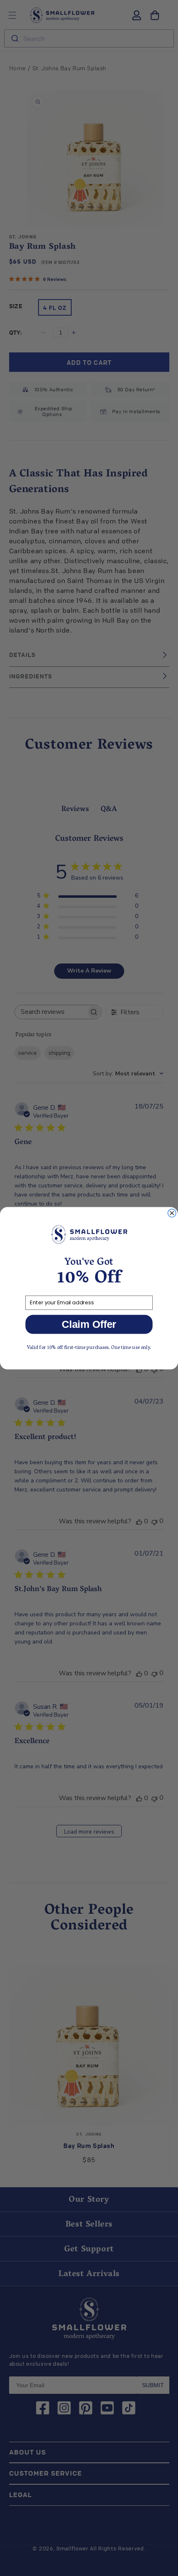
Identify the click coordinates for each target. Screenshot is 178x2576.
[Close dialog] (172, 1213)
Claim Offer (89, 1324)
